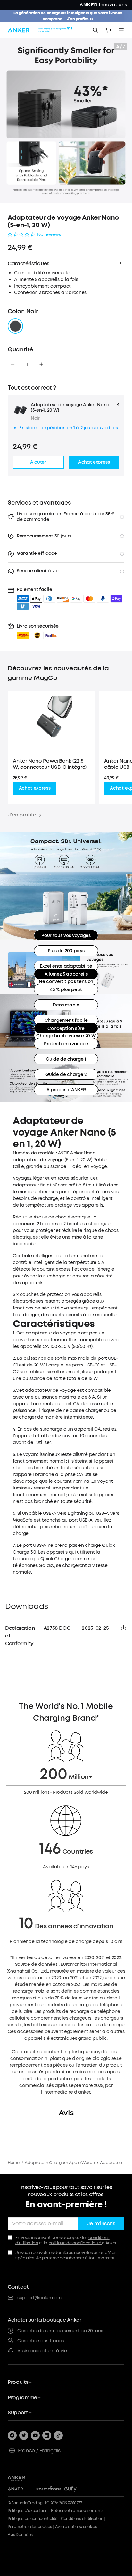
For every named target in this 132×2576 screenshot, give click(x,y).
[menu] (121, 30)
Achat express (35, 788)
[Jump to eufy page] (77, 2489)
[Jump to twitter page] (24, 2435)
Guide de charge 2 (66, 1075)
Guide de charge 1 (66, 1059)
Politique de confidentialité (33, 2519)
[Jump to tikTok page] (58, 2435)
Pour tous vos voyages (66, 935)
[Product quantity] (27, 364)
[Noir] (15, 326)
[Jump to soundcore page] (49, 2489)
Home (14, 2163)
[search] (95, 30)
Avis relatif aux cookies (76, 2527)
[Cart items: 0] (108, 30)
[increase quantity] (41, 364)
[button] (38, 631)
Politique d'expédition (28, 2511)
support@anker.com (39, 2298)
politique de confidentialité (75, 2243)
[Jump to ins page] (47, 2435)
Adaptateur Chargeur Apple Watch (60, 2163)
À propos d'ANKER (66, 1090)
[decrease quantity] (13, 364)
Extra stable (66, 1005)
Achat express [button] (94, 462)
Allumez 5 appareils (66, 974)
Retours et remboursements (77, 2511)
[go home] (41, 30)
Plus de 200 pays (66, 951)
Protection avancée (66, 1044)
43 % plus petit (66, 990)
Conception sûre (66, 1028)
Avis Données (20, 2535)
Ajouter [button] (38, 462)
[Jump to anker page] (28, 2478)
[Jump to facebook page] (12, 2435)
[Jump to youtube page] (35, 2435)
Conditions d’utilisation (82, 2519)
